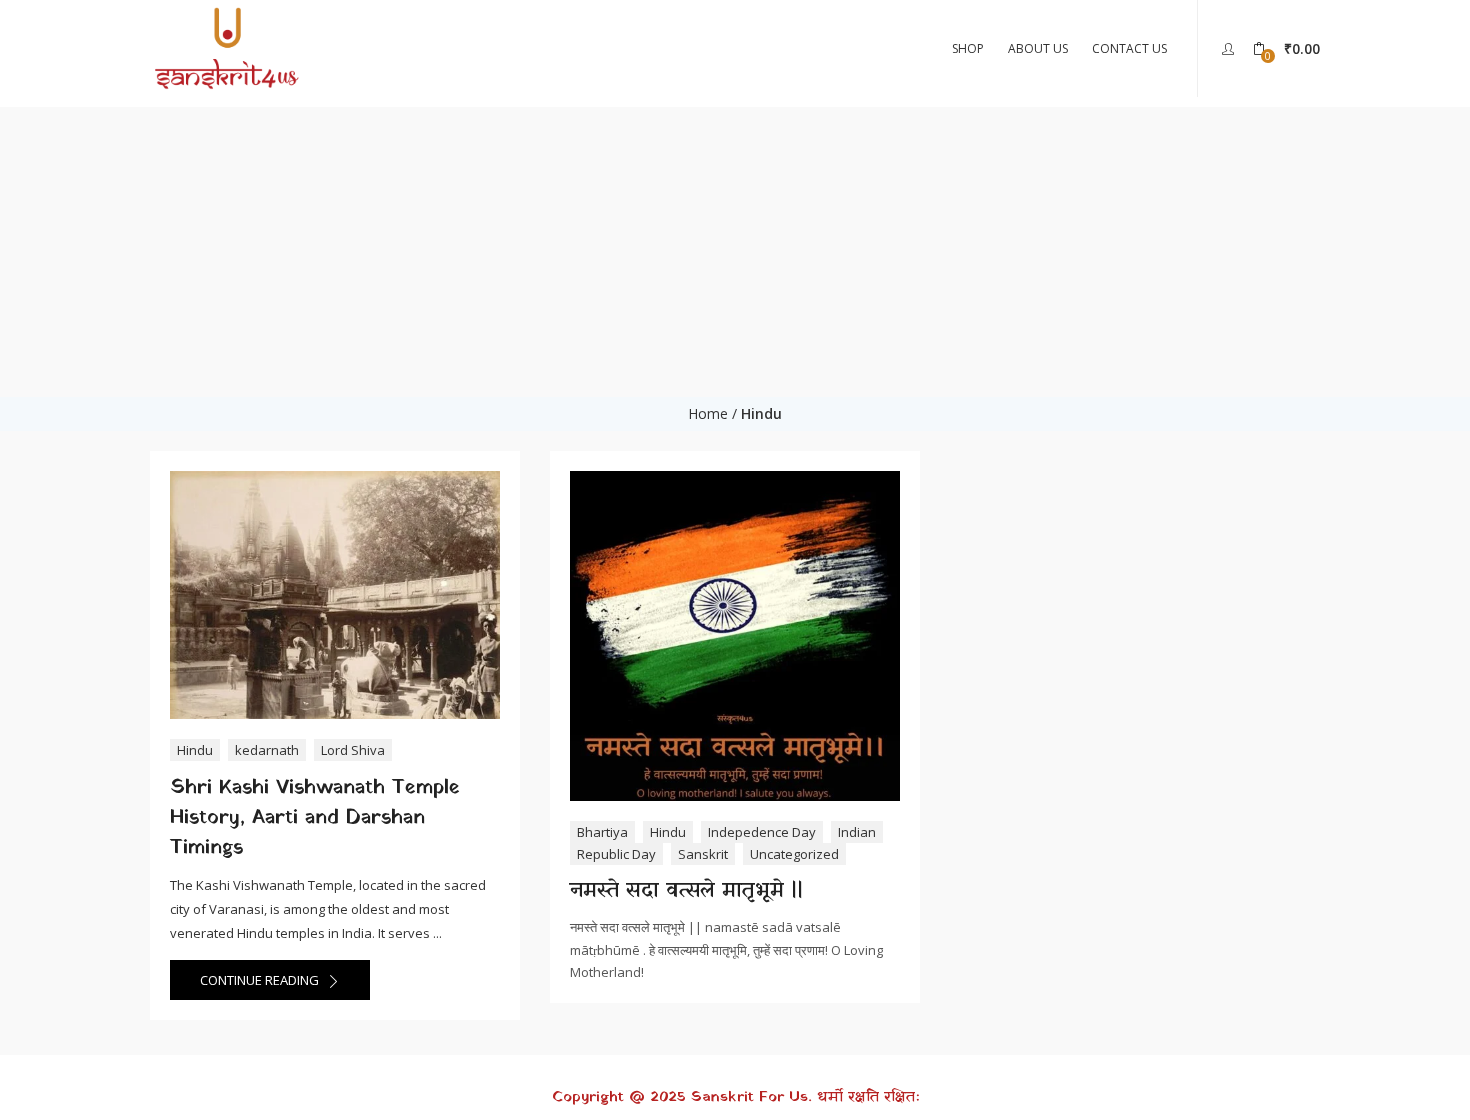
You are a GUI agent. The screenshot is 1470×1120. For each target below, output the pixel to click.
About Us (1038, 48)
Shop (968, 48)
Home (708, 413)
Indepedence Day (762, 832)
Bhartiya (602, 832)
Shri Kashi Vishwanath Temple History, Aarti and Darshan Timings (315, 818)
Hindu (195, 750)
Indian (857, 832)
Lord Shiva (353, 750)
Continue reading (261, 980)
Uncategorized (794, 854)
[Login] (1230, 48)
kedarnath (267, 750)
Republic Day (616, 854)
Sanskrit (703, 854)
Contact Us (1129, 48)
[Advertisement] (735, 247)
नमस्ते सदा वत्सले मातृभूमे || (686, 891)
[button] (1286, 48)
